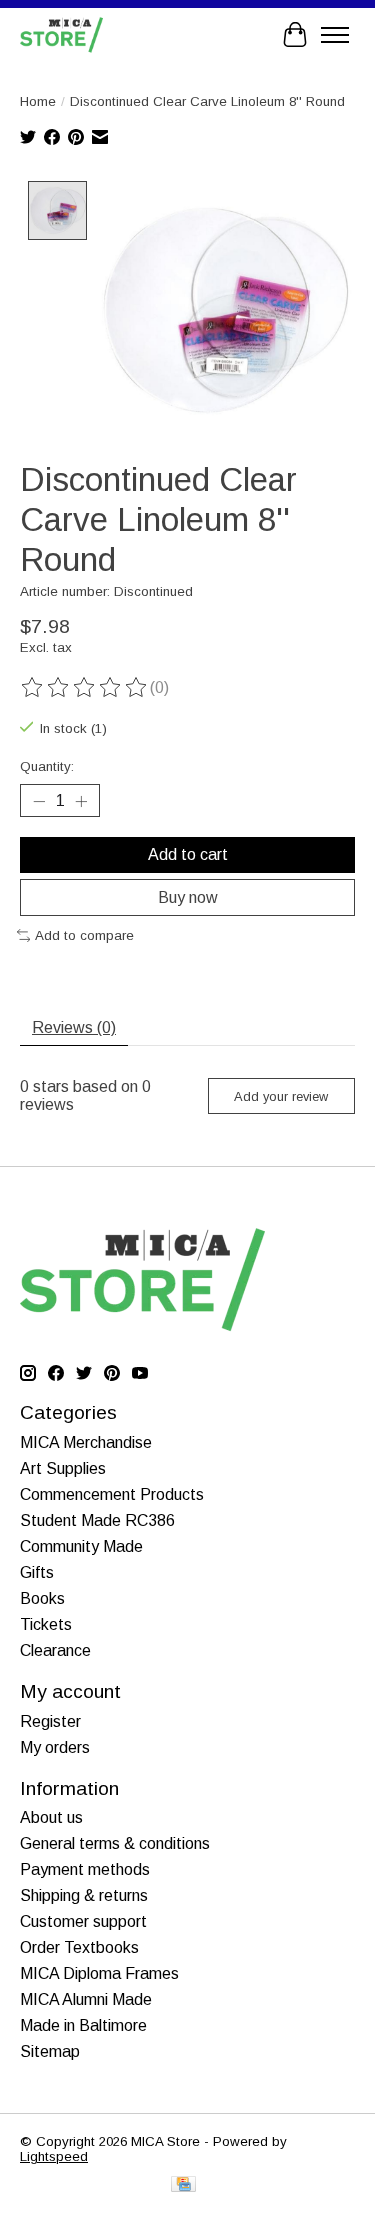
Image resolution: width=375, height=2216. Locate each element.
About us (51, 1817)
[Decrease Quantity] (39, 801)
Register (50, 1721)
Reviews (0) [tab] (74, 1027)
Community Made (81, 1546)
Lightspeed (54, 2156)
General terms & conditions (115, 1843)
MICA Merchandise (86, 1442)
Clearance (55, 1650)
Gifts (37, 1572)
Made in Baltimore (83, 2025)
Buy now (188, 897)
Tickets (46, 1624)
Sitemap (50, 2051)
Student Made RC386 (97, 1520)
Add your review (281, 1096)
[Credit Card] (183, 2185)
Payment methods (85, 1869)
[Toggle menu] (335, 35)
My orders (55, 1747)
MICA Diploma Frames (99, 1973)
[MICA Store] (61, 34)
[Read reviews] (85, 688)
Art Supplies (63, 1468)
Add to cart (188, 854)
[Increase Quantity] (81, 801)
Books (42, 1598)
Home (38, 101)
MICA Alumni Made (86, 1999)
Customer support (83, 1921)
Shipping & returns (84, 1895)
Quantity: (47, 766)
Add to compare (84, 935)
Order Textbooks (79, 1947)
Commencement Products (112, 1494)
